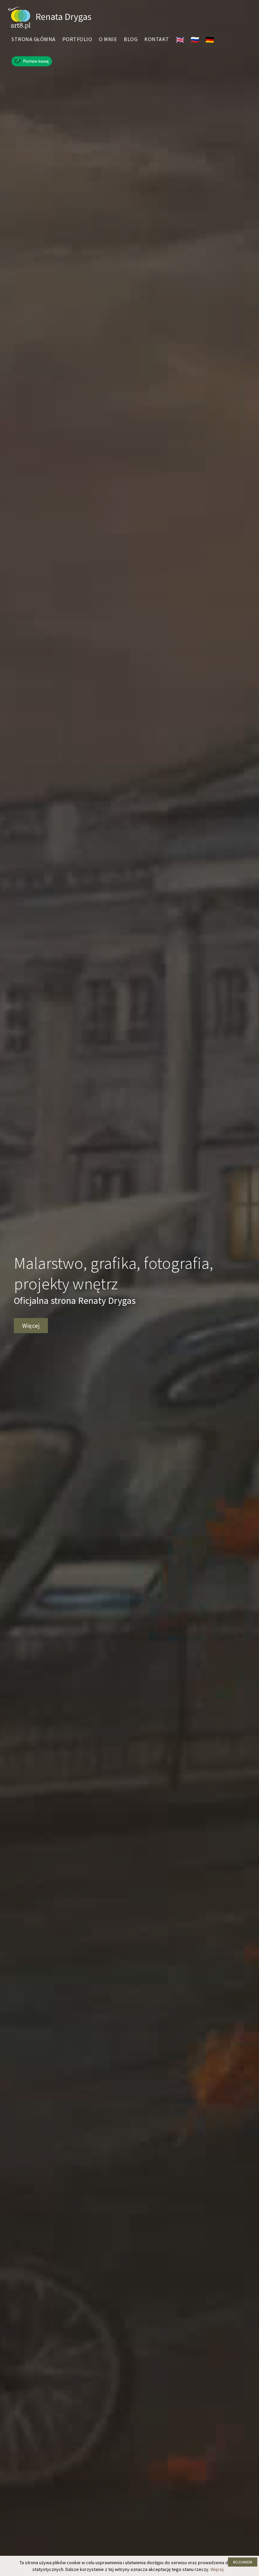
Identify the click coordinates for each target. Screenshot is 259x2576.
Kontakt (157, 39)
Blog (131, 39)
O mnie (108, 39)
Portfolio (77, 39)
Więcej (217, 2569)
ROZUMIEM (243, 2562)
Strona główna (34, 39)
